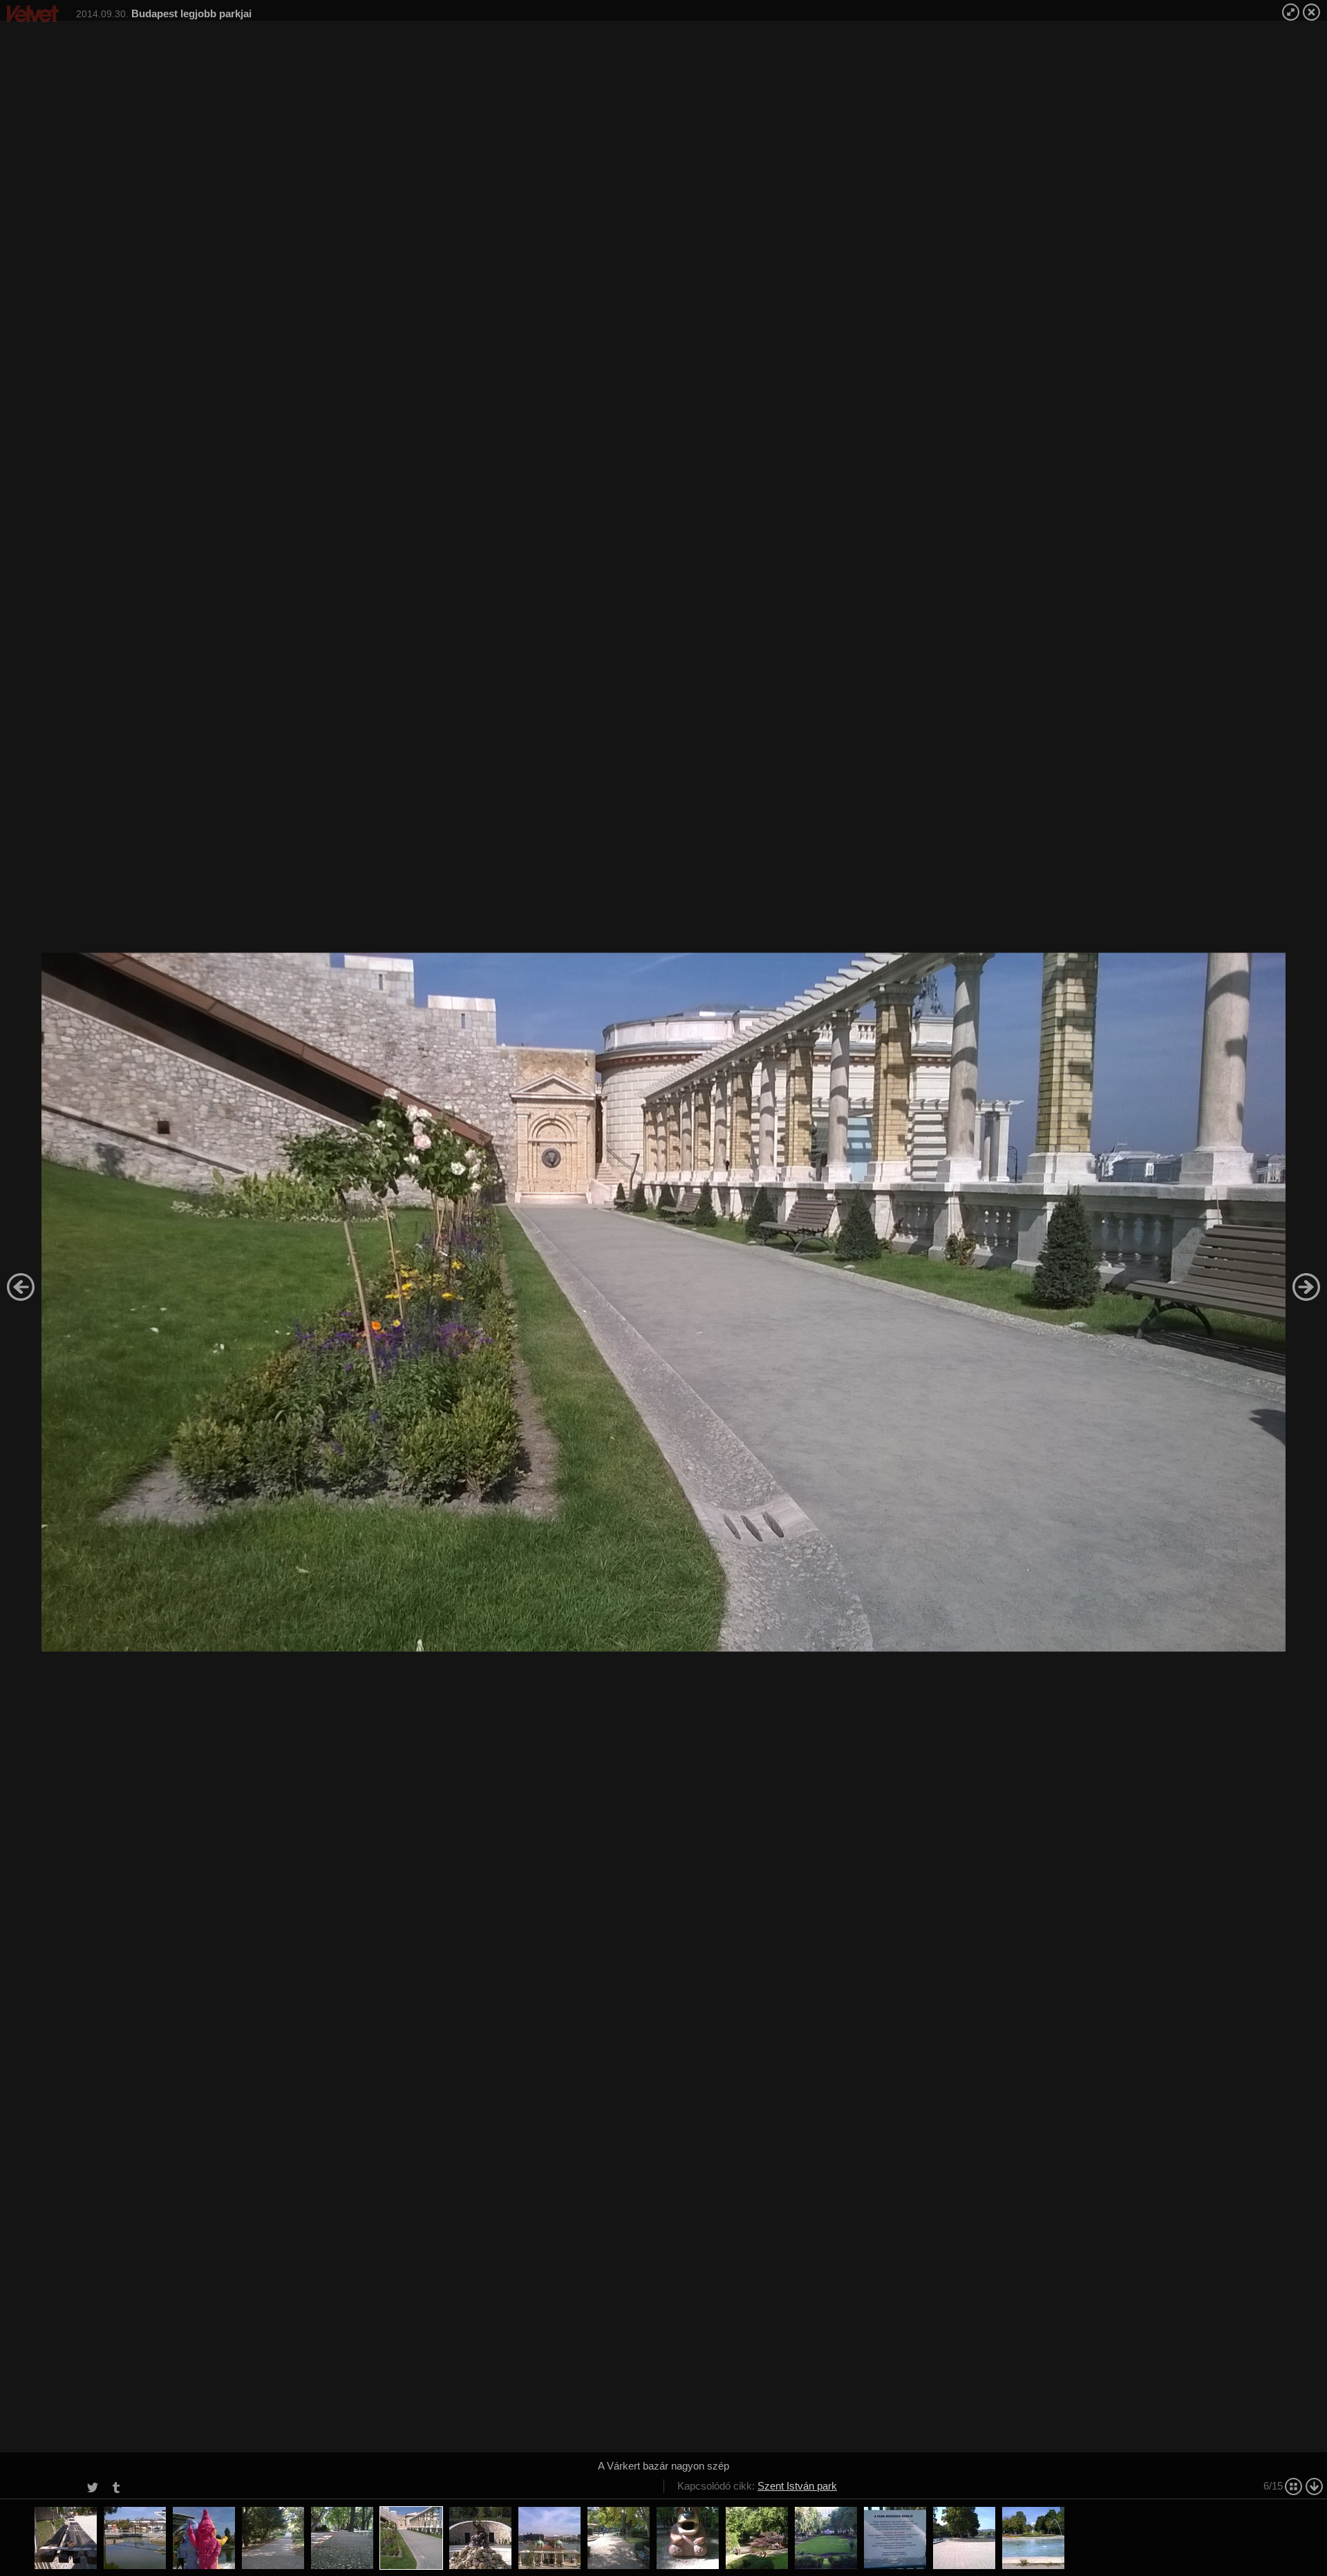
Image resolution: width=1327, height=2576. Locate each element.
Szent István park (797, 2486)
